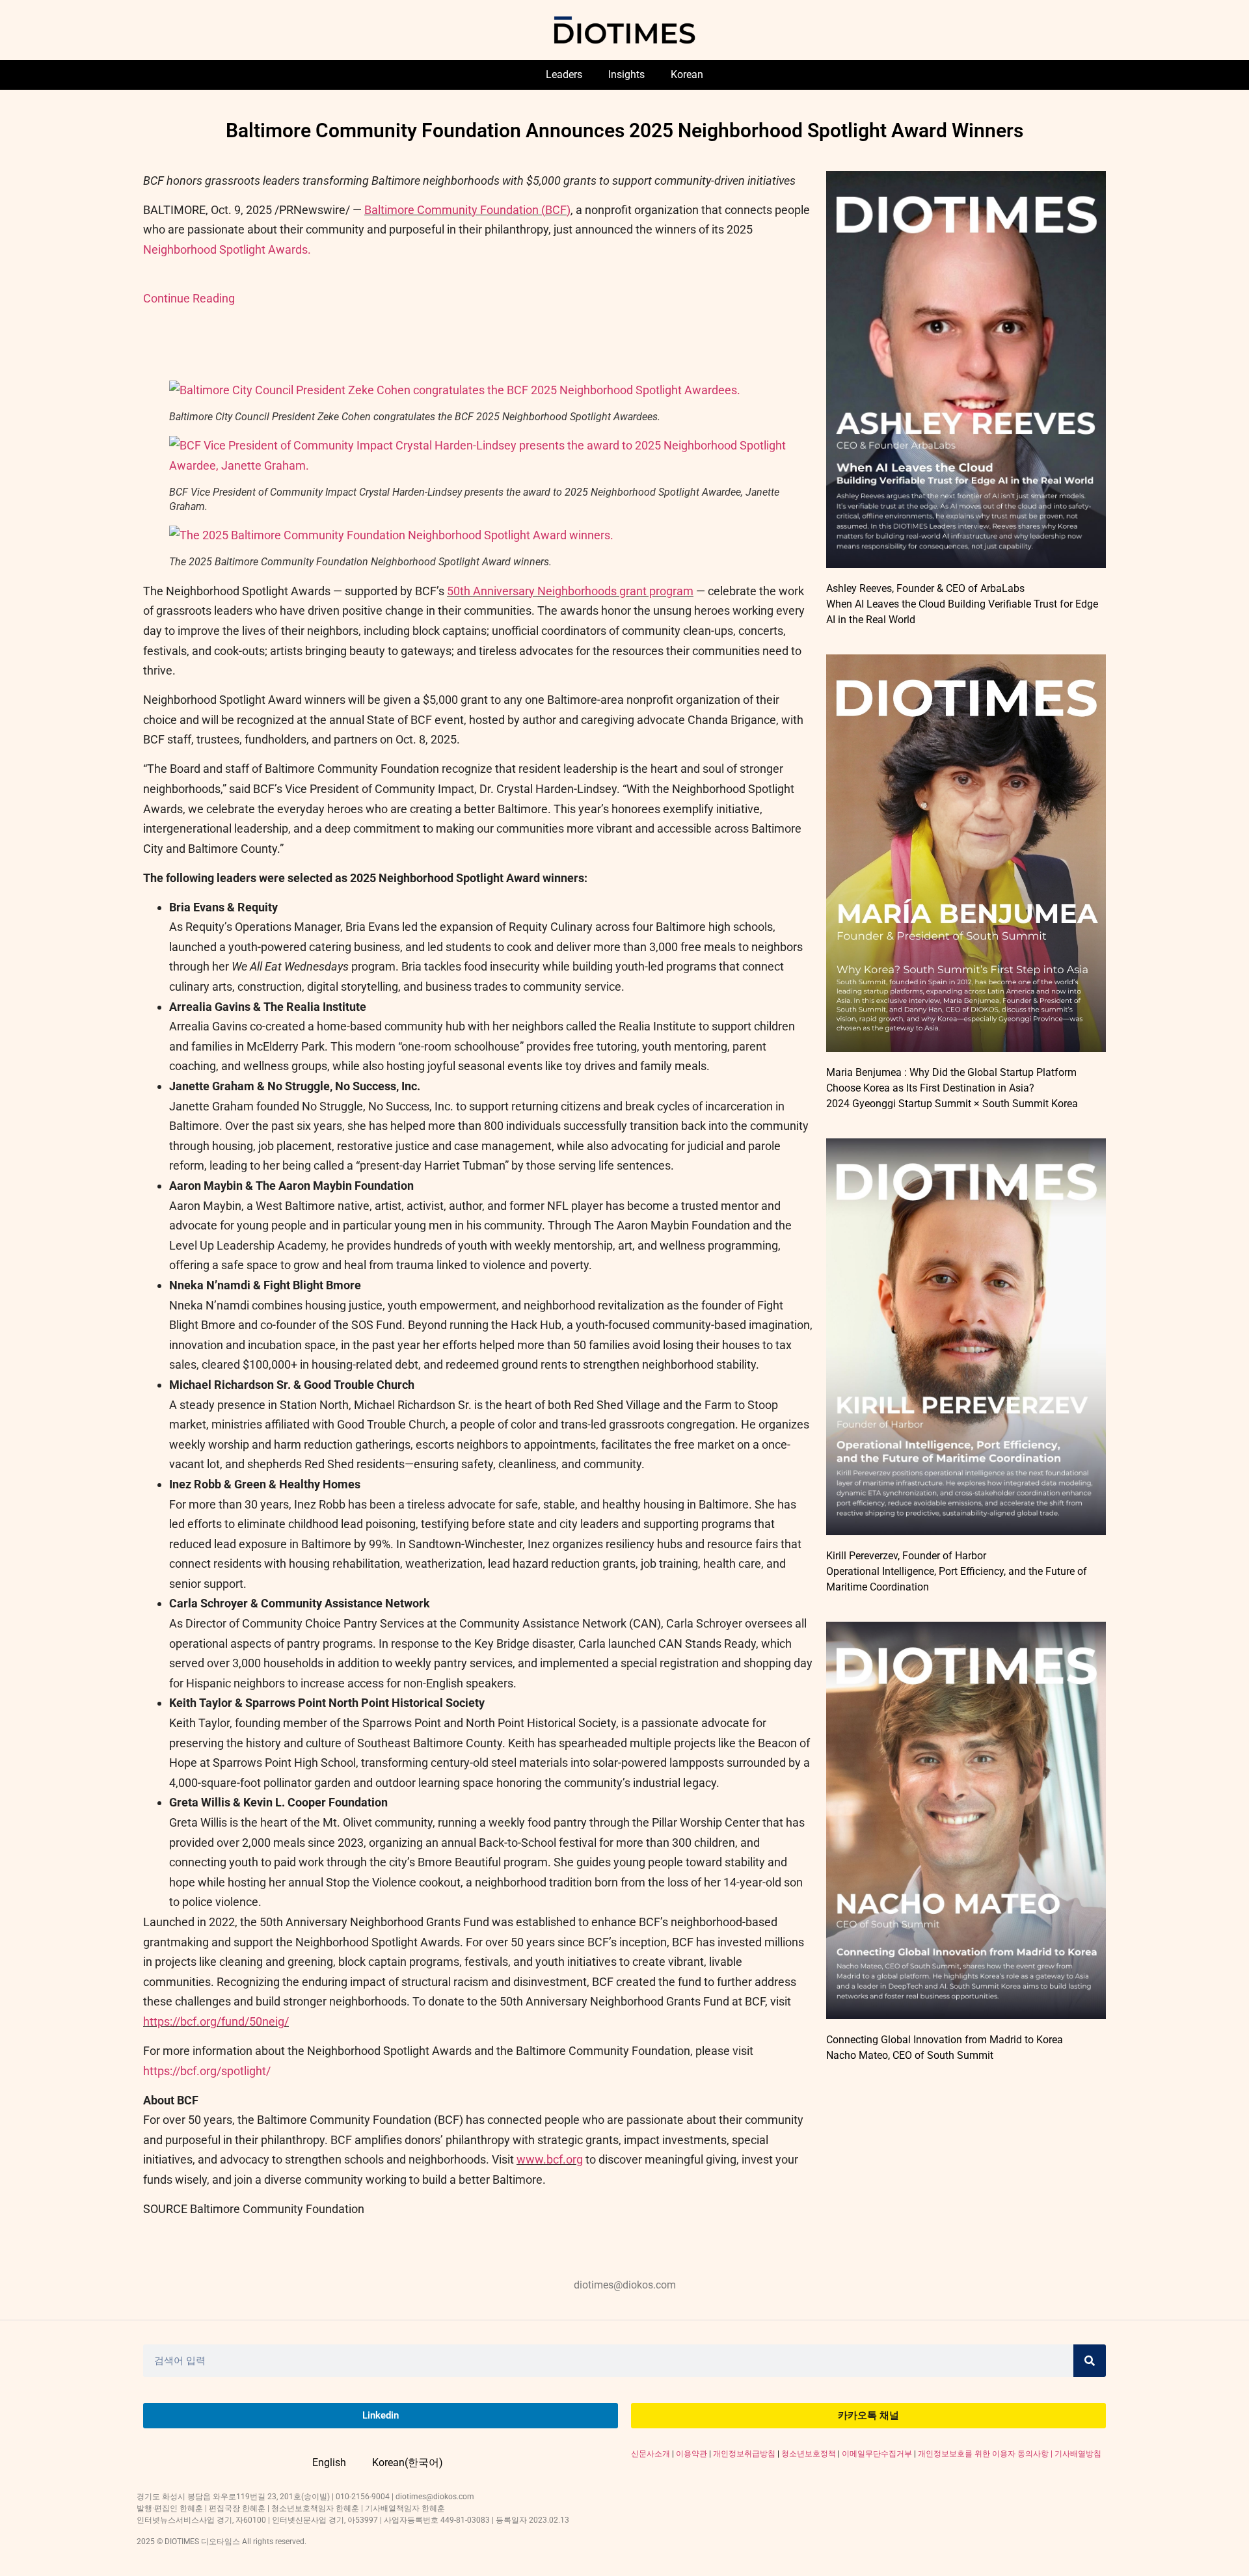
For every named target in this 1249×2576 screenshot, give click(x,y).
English (329, 2462)
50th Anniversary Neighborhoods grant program (570, 591)
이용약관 (692, 2454)
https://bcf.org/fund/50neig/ (216, 2021)
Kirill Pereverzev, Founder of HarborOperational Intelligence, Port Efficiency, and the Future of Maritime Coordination (957, 1571)
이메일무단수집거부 (877, 2454)
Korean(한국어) (408, 2462)
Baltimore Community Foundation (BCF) (467, 210)
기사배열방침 (1078, 2454)
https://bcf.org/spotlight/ (207, 2071)
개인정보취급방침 (744, 2454)
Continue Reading (189, 298)
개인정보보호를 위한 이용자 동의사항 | (986, 2454)
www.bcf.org (550, 2159)
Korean (687, 74)
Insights (626, 74)
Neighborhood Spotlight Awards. (227, 249)
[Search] (1090, 2361)
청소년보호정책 (809, 2454)
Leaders (564, 74)
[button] (455, 390)
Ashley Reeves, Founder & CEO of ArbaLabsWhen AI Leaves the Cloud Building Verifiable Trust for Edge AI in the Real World (962, 604)
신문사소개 (651, 2454)
